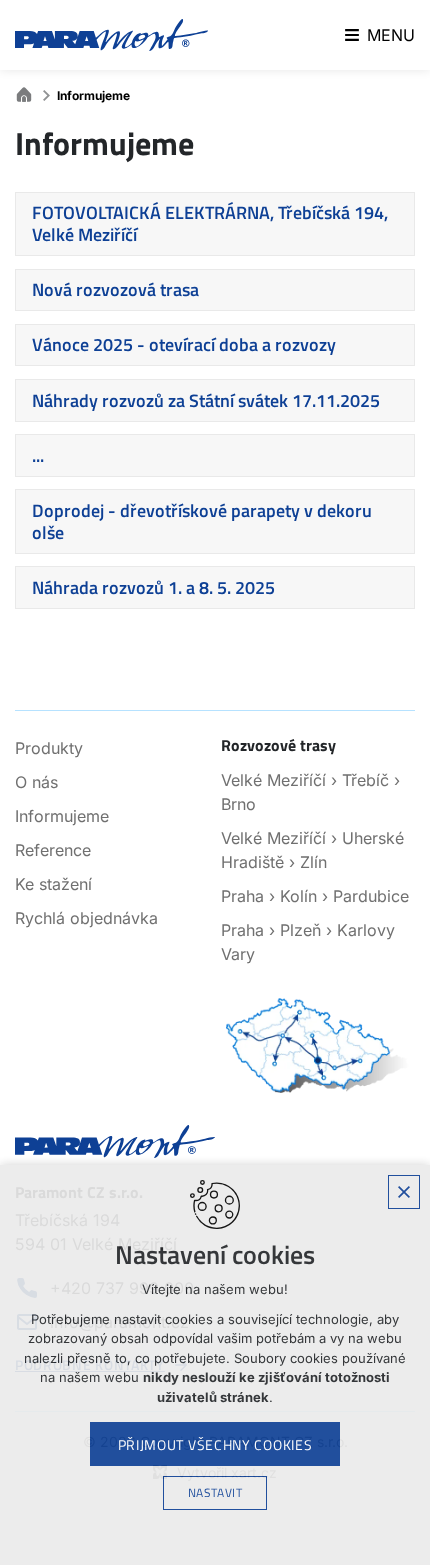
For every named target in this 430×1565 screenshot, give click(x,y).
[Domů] (29, 92)
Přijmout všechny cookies (215, 1444)
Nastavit (215, 1492)
